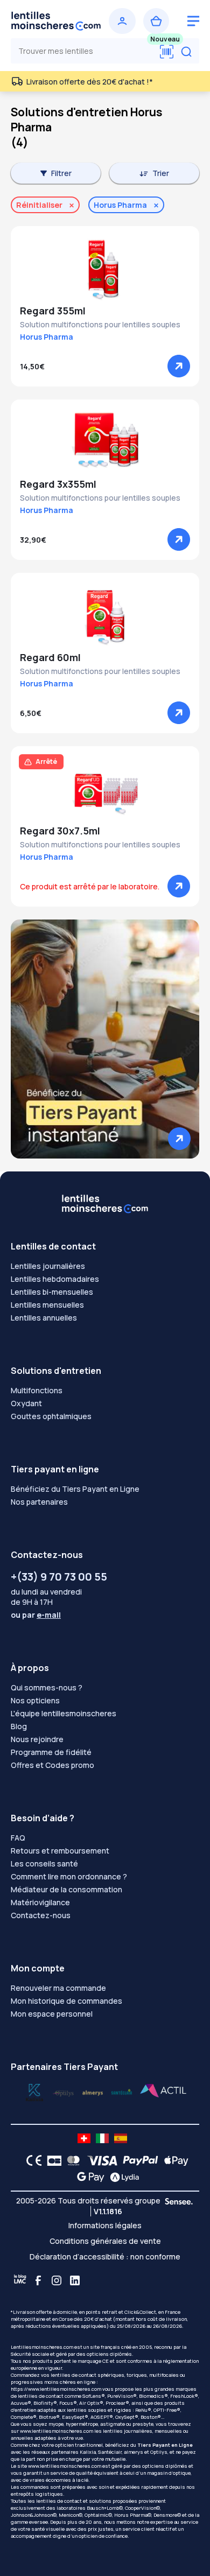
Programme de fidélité (51, 1752)
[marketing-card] (105, 1038)
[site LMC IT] (102, 2138)
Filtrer (61, 173)
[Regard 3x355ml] (105, 443)
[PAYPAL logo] (138, 2160)
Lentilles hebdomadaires (55, 1279)
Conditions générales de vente (105, 2241)
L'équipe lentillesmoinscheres (64, 1713)
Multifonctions (37, 1390)
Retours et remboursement (60, 1851)
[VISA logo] (99, 2160)
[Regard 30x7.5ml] (105, 790)
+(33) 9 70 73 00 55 (59, 1577)
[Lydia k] (64, 2092)
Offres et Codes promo (52, 1765)
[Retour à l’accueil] (56, 21)
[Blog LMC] (20, 2280)
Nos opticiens (35, 1700)
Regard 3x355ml (58, 484)
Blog (19, 1726)
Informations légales (105, 2225)
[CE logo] (31, 2160)
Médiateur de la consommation (66, 1889)
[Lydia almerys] (122, 2092)
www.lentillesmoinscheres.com (57, 2431)
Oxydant (26, 1403)
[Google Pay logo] (88, 2177)
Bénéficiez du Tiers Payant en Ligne (75, 1489)
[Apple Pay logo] (174, 2160)
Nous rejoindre (37, 1739)
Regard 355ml (53, 311)
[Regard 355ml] (105, 270)
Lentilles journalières (48, 1266)
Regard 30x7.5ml (60, 831)
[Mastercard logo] (71, 2160)
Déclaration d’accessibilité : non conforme (105, 2256)
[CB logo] (51, 2160)
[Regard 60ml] (105, 616)
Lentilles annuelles (44, 1318)
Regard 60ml (50, 657)
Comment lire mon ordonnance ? (69, 1876)
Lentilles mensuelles (47, 1305)
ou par (36, 1615)
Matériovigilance (40, 1902)
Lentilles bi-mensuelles (52, 1292)
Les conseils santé (44, 1863)
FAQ (18, 1838)
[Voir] (179, 366)
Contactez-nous (41, 1915)
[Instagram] (57, 2280)
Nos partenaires (39, 1502)
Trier (161, 173)
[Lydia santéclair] (93, 2092)
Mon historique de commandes (66, 2001)
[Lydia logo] (122, 2177)
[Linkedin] (75, 2280)
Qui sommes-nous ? (47, 1687)
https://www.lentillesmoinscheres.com (56, 2389)
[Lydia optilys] (34, 2092)
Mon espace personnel (52, 2014)
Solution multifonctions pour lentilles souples (100, 324)
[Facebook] (38, 2280)
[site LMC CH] (84, 2138)
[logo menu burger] (193, 21)
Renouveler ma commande (58, 1988)
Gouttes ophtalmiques (51, 1416)
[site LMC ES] (121, 2138)
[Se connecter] (122, 21)
